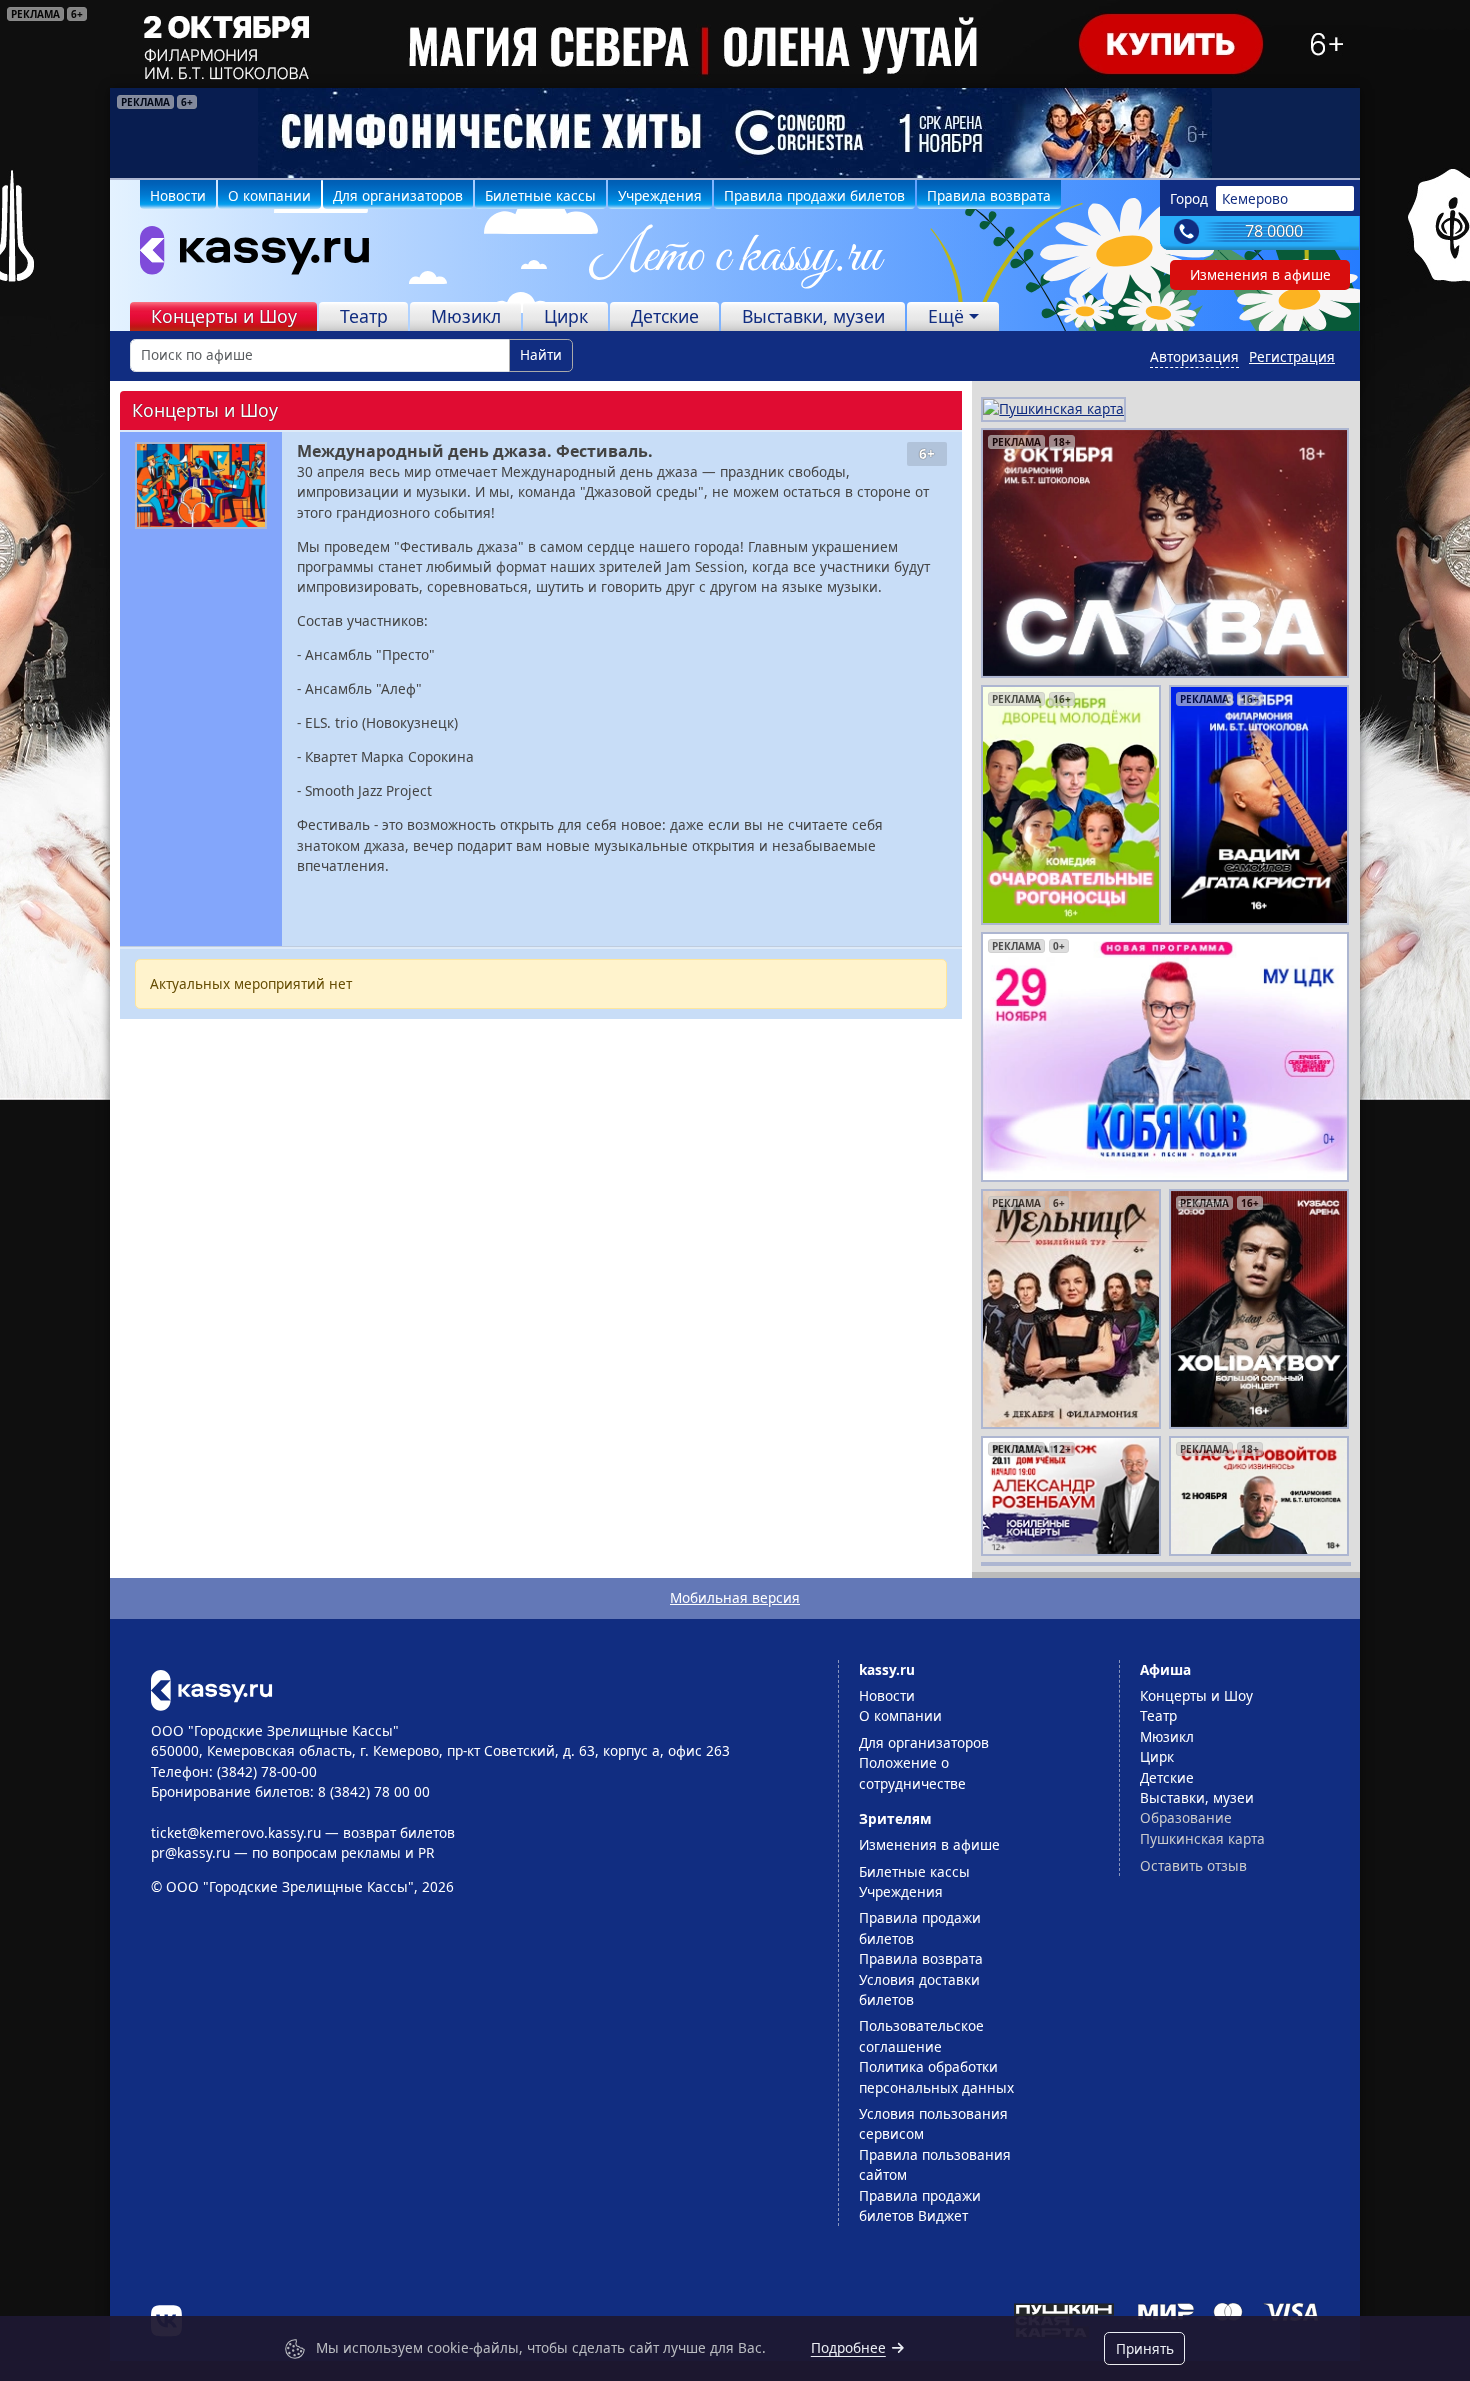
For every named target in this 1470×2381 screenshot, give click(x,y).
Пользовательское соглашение (921, 2035)
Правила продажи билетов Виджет (920, 2205)
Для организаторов (398, 195)
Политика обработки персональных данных (936, 2076)
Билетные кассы (540, 195)
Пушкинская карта (1202, 1838)
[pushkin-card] (1053, 407)
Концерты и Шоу (224, 316)
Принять (1145, 2348)
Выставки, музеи (813, 316)
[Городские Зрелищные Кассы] (246, 255)
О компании (269, 195)
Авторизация (1194, 356)
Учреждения (660, 195)
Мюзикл (466, 316)
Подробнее (848, 2347)
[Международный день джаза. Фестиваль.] (201, 485)
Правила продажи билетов (814, 195)
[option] (735, 133)
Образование (1186, 1817)
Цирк (566, 316)
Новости (178, 195)
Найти (541, 354)
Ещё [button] (946, 316)
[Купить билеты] (211, 1688)
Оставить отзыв (1193, 1865)
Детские (665, 316)
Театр (364, 316)
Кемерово (1255, 198)
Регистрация (1292, 356)
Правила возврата (989, 195)
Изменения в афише (1260, 274)
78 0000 (1274, 231)
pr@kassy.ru (190, 1852)
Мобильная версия (735, 1597)
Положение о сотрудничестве (912, 1772)
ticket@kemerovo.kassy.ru (236, 1832)
